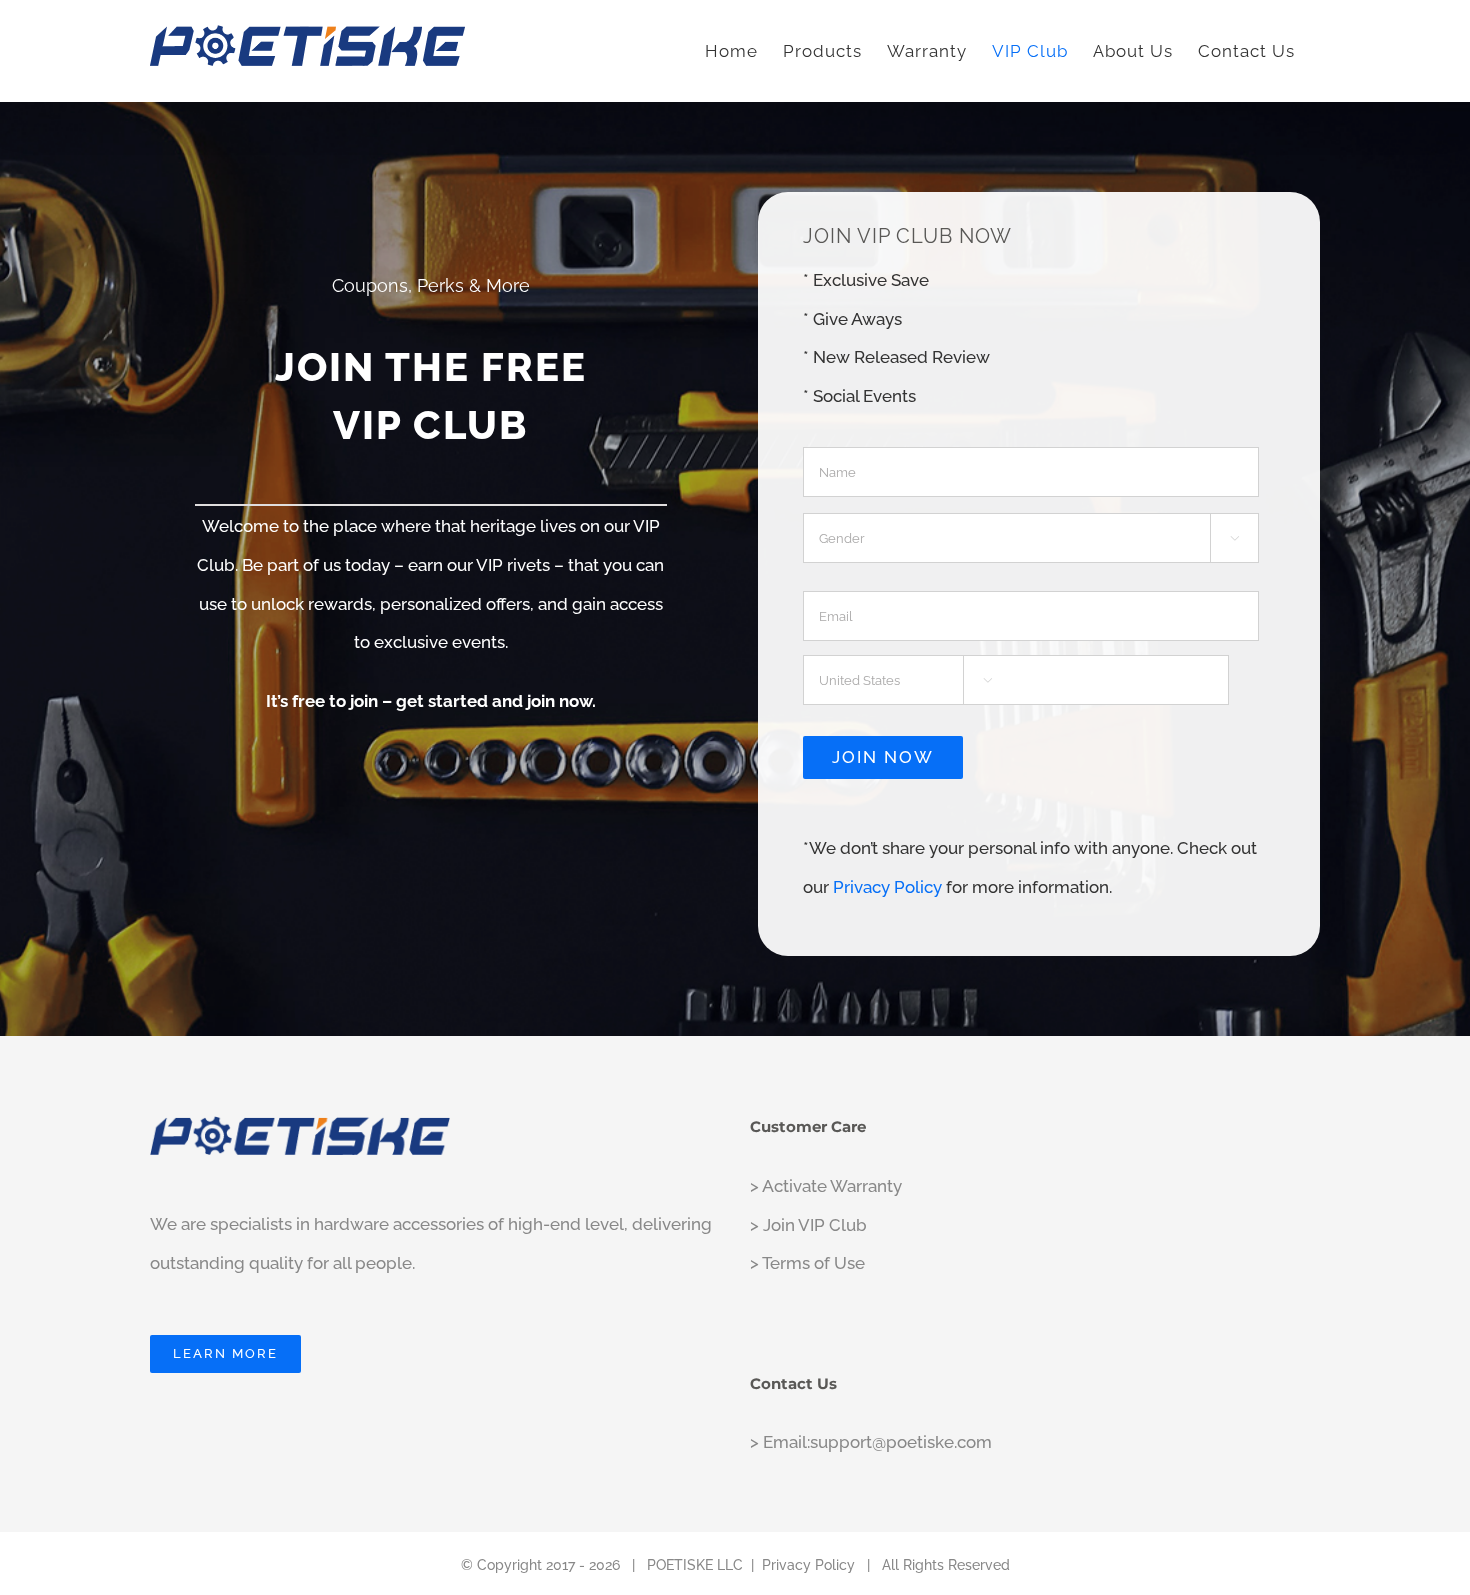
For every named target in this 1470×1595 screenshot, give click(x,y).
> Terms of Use (807, 1263)
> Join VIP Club (808, 1225)
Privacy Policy (887, 887)
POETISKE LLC (695, 1565)
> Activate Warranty (826, 1186)
